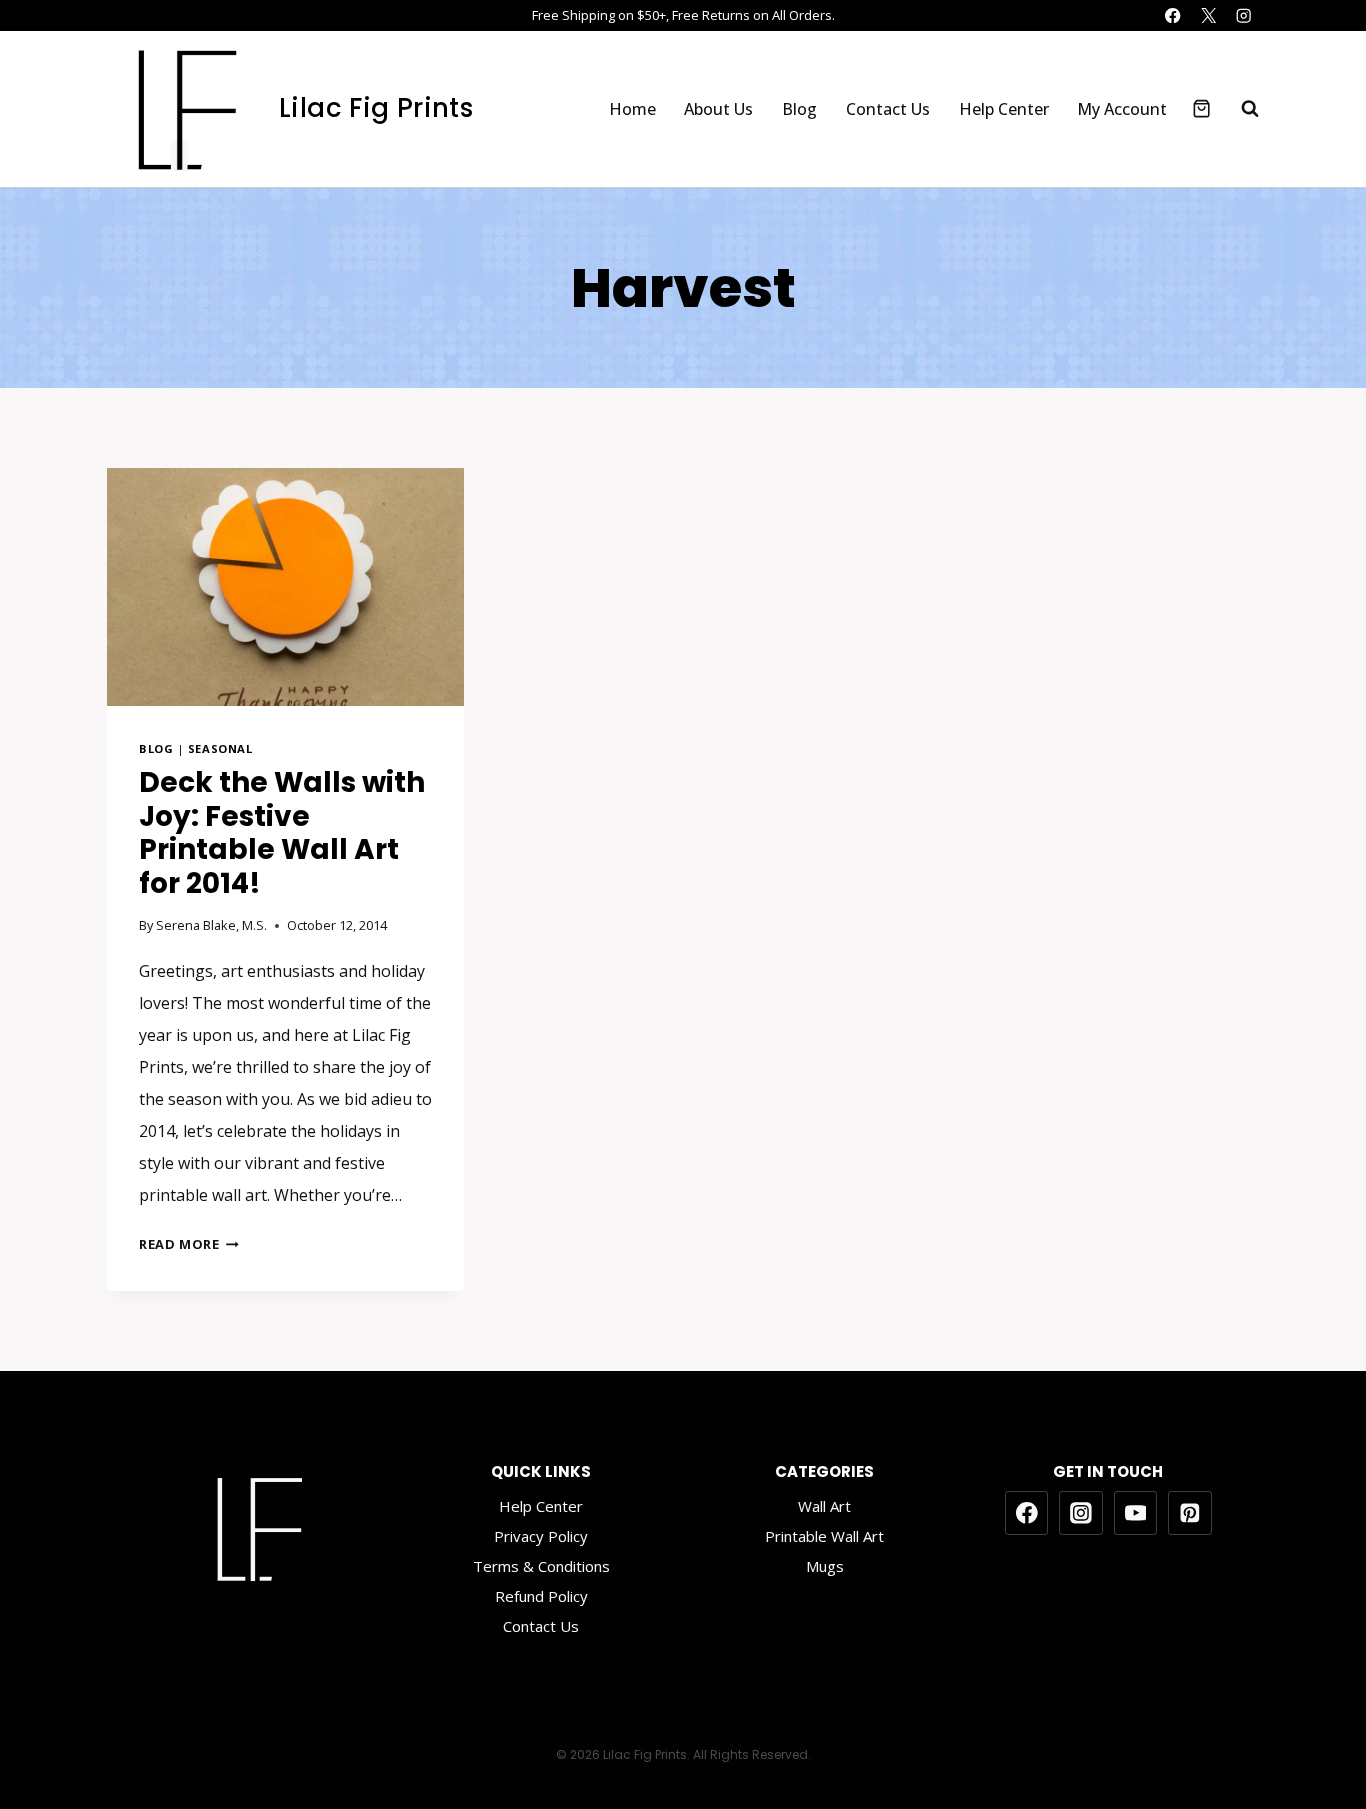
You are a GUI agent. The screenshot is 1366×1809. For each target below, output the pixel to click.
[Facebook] (1173, 15)
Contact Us (888, 109)
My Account (1122, 109)
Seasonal (220, 748)
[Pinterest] (1190, 1513)
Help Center (1004, 109)
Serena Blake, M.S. (211, 925)
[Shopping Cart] (1201, 108)
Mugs (825, 1566)
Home (632, 109)
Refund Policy (541, 1596)
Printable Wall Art (824, 1536)
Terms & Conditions (541, 1566)
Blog (799, 109)
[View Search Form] (1240, 109)
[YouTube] (1136, 1513)
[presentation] (285, 587)
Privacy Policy (541, 1536)
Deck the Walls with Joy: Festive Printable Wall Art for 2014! (282, 833)
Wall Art (824, 1506)
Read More (189, 1244)
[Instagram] (1243, 15)
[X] (1208, 15)
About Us (718, 109)
